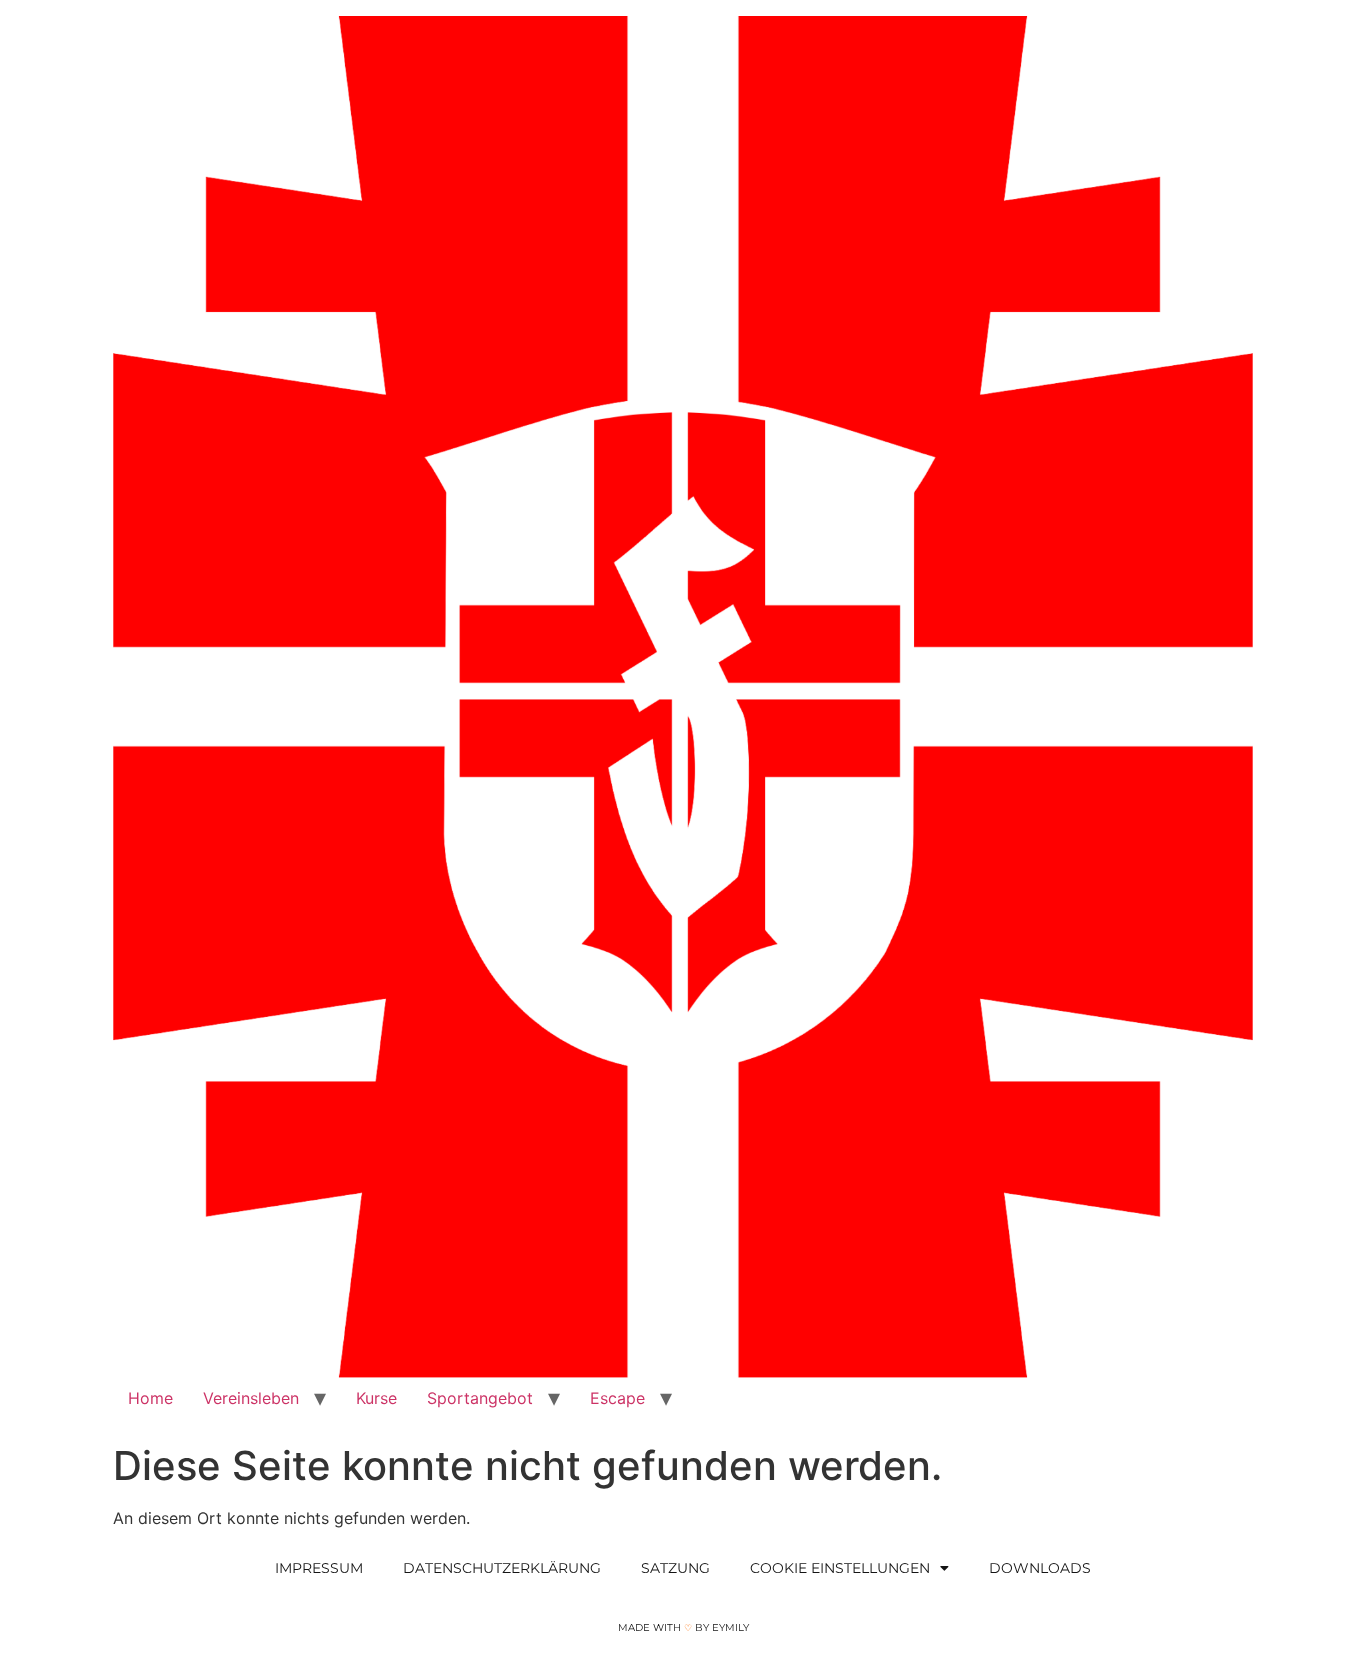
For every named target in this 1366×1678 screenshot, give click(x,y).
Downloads (1040, 1568)
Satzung (675, 1568)
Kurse (376, 1398)
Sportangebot (480, 1398)
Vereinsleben (251, 1398)
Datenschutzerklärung (502, 1568)
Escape (617, 1398)
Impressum (319, 1568)
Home (150, 1398)
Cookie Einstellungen (840, 1568)
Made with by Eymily (683, 1627)
